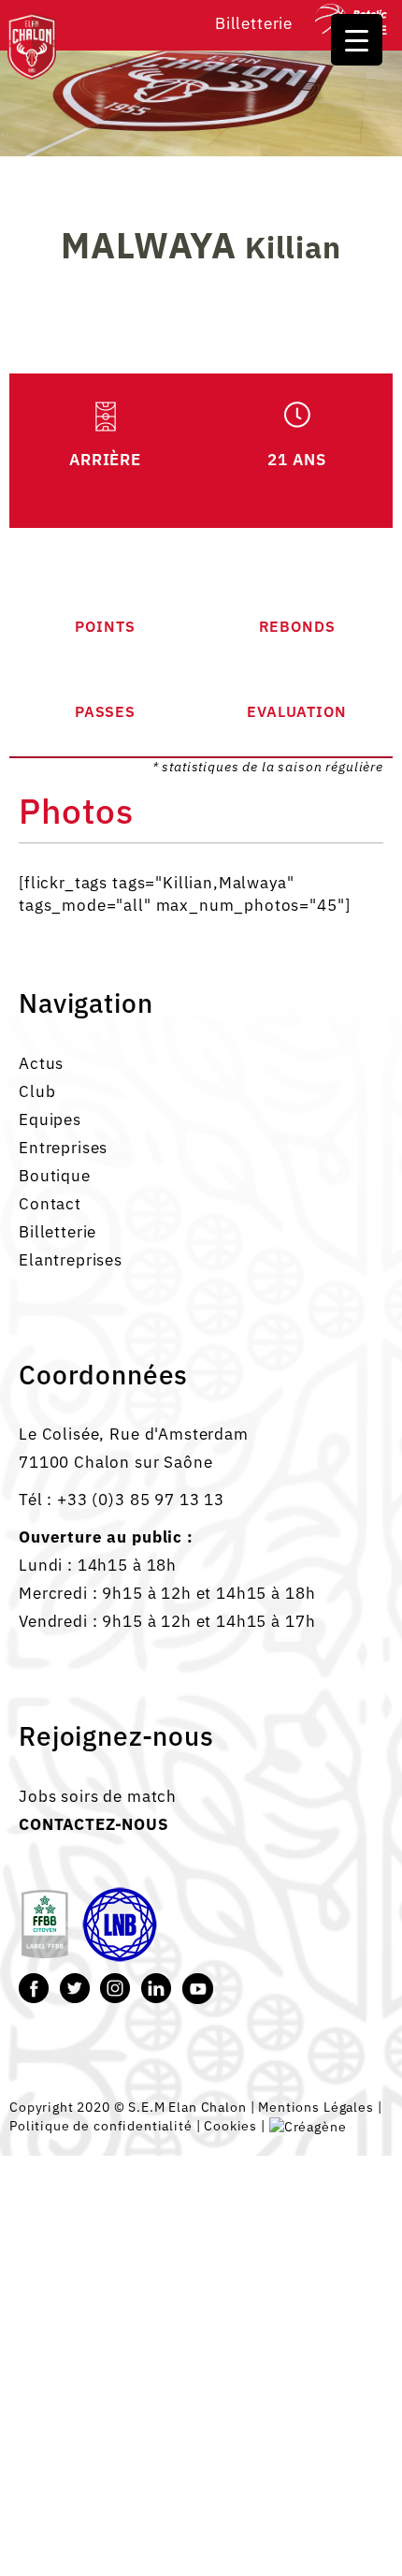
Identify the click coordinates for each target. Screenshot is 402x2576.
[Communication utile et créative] (308, 2125)
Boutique (55, 1176)
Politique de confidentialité (101, 2125)
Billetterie (254, 23)
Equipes (50, 1120)
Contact (50, 1204)
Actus (41, 1063)
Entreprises (63, 1148)
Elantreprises (71, 1260)
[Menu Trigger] (357, 40)
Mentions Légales (316, 2107)
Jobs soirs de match (98, 1796)
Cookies (230, 2125)
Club (37, 1091)
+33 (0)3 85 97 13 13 (141, 1500)
